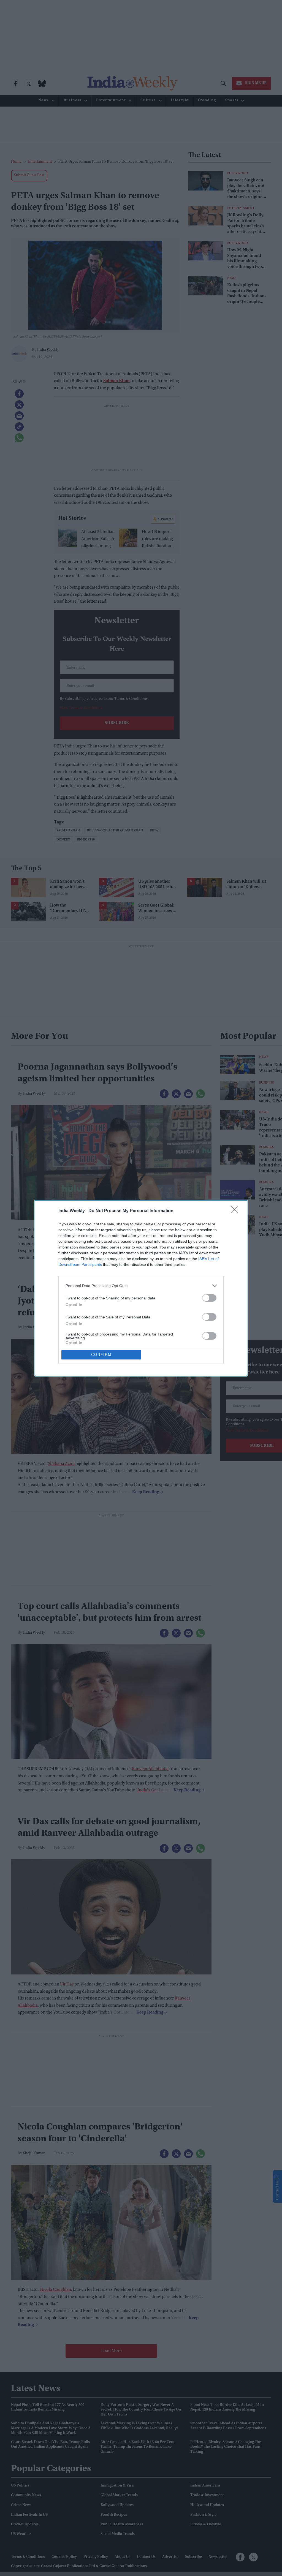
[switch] (209, 1298)
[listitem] (141, 1286)
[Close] (236, 1211)
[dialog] (141, 1288)
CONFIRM (101, 1355)
